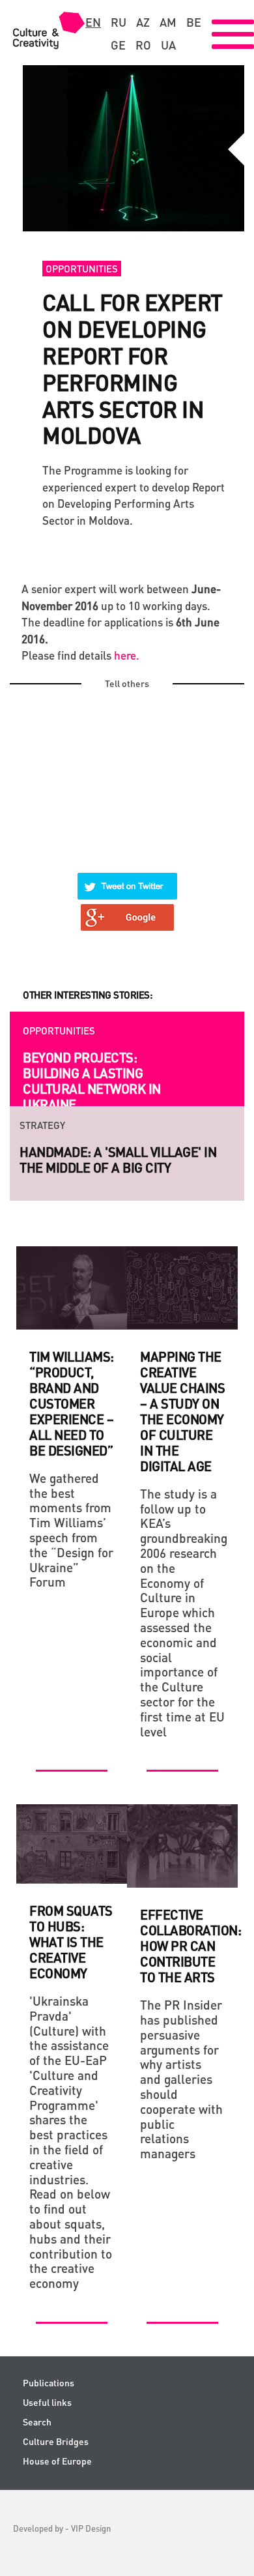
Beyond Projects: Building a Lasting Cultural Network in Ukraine (92, 1081)
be (194, 22)
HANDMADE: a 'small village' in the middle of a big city (118, 1160)
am (168, 22)
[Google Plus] (128, 909)
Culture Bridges (56, 2441)
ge (118, 45)
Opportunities (82, 269)
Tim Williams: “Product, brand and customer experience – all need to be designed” (72, 1403)
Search (37, 2422)
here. (127, 655)
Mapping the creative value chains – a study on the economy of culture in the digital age (182, 1411)
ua (168, 45)
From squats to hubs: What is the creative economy (71, 1942)
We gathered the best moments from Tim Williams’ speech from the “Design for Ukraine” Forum (71, 1530)
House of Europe (57, 2461)
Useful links (47, 2402)
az (143, 22)
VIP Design (91, 2528)
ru (119, 22)
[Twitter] (128, 878)
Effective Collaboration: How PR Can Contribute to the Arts (190, 1946)
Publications (49, 2383)
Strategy (42, 1125)
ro (143, 45)
